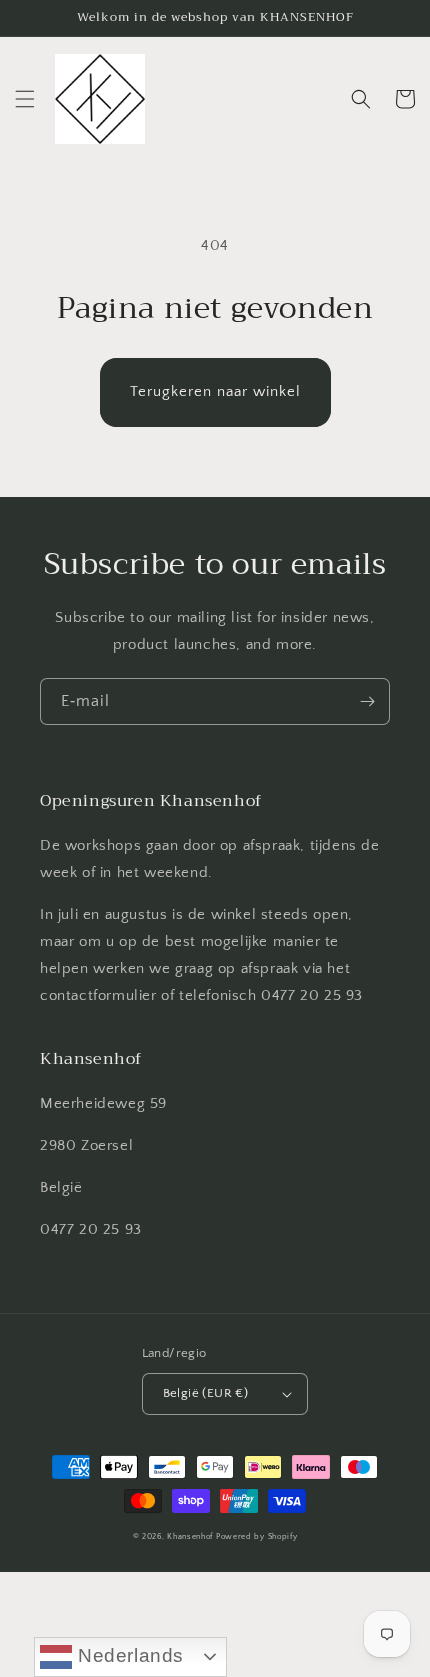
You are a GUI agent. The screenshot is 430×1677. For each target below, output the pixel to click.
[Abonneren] (367, 701)
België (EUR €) (206, 1393)
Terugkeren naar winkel (215, 391)
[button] (25, 99)
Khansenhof (190, 1536)
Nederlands (128, 1655)
